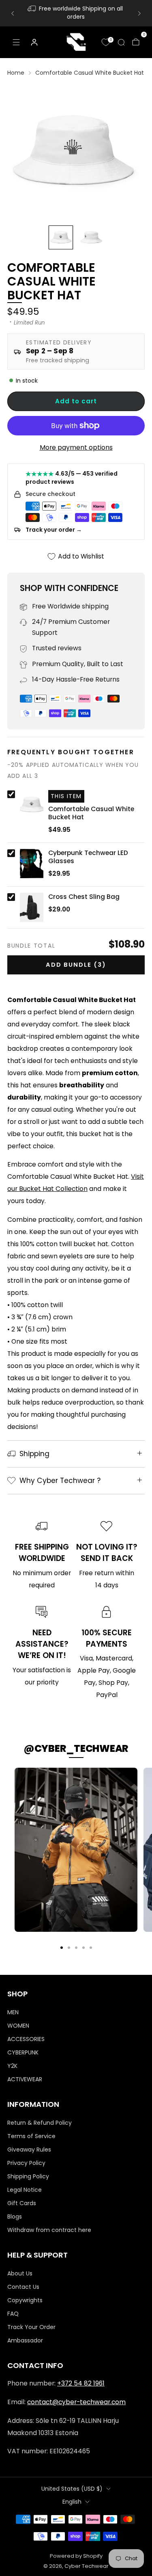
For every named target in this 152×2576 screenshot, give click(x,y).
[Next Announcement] (139, 13)
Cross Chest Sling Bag (84, 897)
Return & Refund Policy (40, 2123)
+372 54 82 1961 (81, 2383)
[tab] (62, 1948)
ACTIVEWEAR (25, 2079)
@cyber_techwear (76, 1748)
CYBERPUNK (23, 2052)
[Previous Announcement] (13, 13)
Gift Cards (22, 2203)
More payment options (76, 447)
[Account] (34, 42)
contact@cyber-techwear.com (76, 2402)
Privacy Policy (26, 2163)
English (72, 2502)
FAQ (13, 2314)
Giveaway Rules (29, 2150)
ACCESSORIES (26, 2039)
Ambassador (25, 2340)
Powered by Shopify (76, 2556)
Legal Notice (25, 2190)
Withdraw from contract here (49, 2230)
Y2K (12, 2066)
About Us (20, 2273)
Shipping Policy (28, 2176)
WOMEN (18, 2026)
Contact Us (23, 2287)
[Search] (121, 42)
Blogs (15, 2217)
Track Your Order (31, 2327)
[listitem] (76, 13)
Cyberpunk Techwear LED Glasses (88, 857)
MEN (13, 2012)
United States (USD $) (72, 2489)
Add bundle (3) (76, 965)
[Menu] (16, 42)
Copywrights (25, 2300)
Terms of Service (31, 2136)
